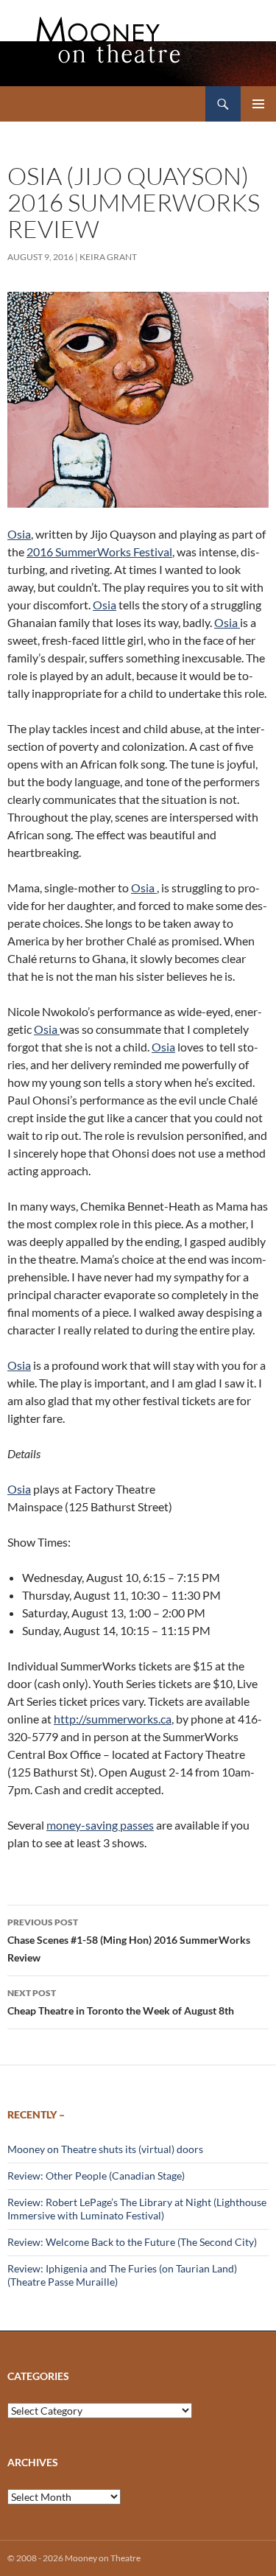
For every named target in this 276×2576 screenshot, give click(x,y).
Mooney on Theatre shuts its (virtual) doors (105, 2149)
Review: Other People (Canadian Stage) (96, 2176)
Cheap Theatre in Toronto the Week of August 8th (121, 2002)
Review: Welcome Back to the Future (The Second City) (132, 2242)
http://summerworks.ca (113, 1719)
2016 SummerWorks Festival (99, 552)
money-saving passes (100, 1825)
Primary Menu (258, 104)
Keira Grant (108, 257)
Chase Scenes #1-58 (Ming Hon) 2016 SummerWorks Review (129, 1940)
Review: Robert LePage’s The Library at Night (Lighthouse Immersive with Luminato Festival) (137, 2209)
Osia (19, 534)
